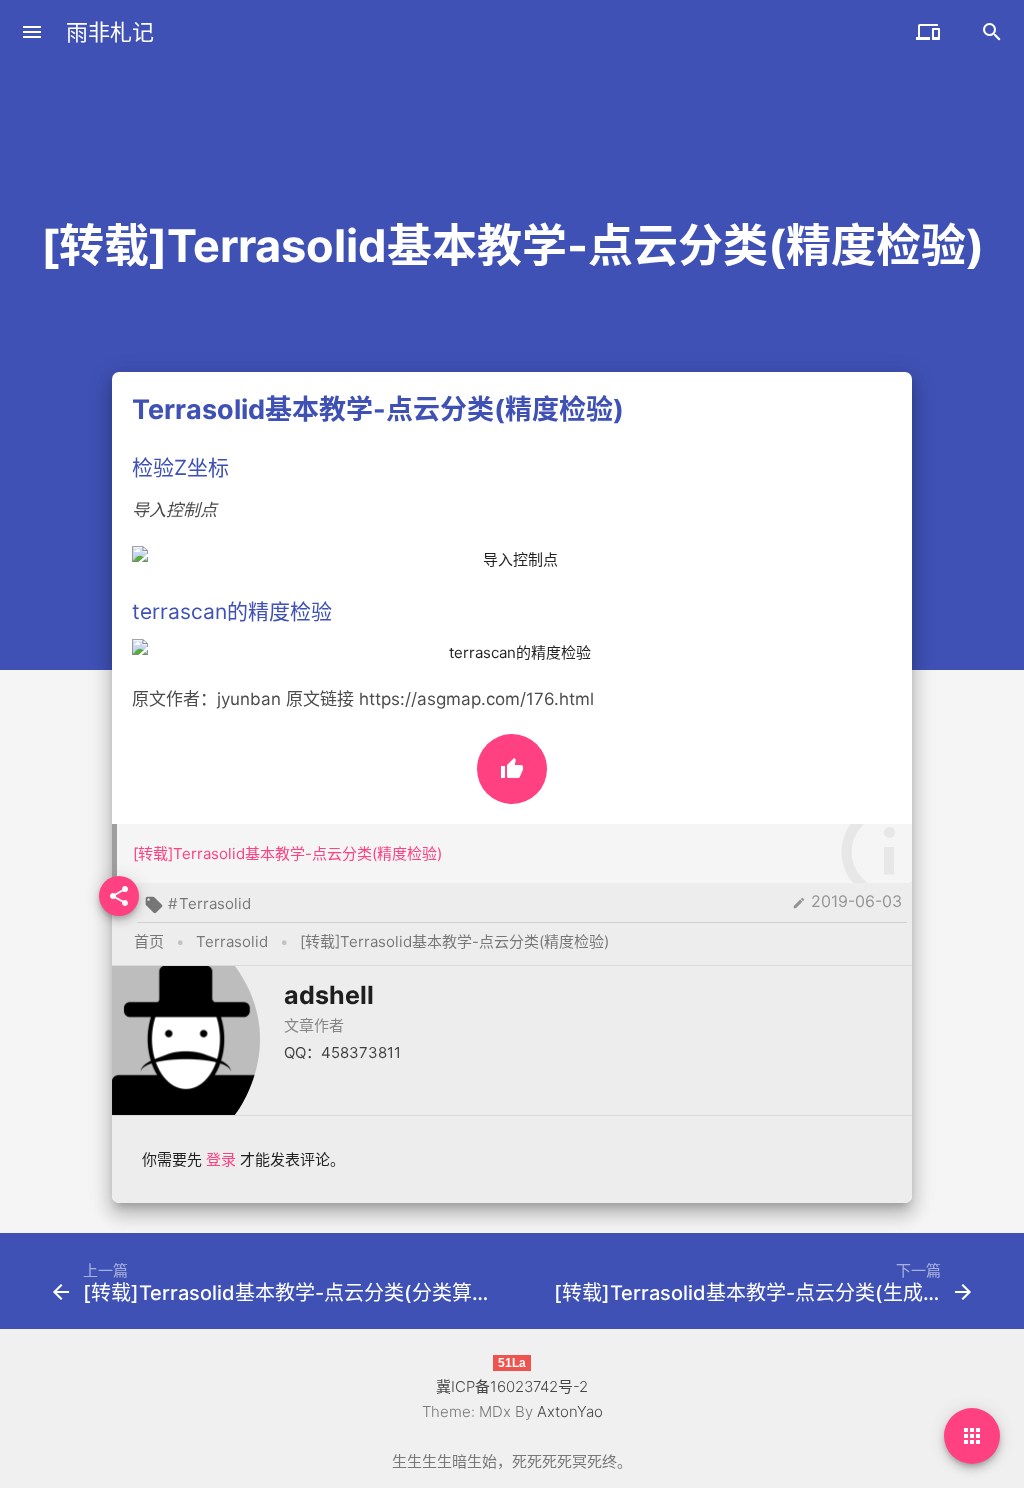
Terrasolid (215, 903)
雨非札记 (110, 32)
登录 (221, 1159)
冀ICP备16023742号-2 (512, 1386)
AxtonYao (570, 1411)
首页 (149, 941)
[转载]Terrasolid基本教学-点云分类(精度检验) (287, 853)
